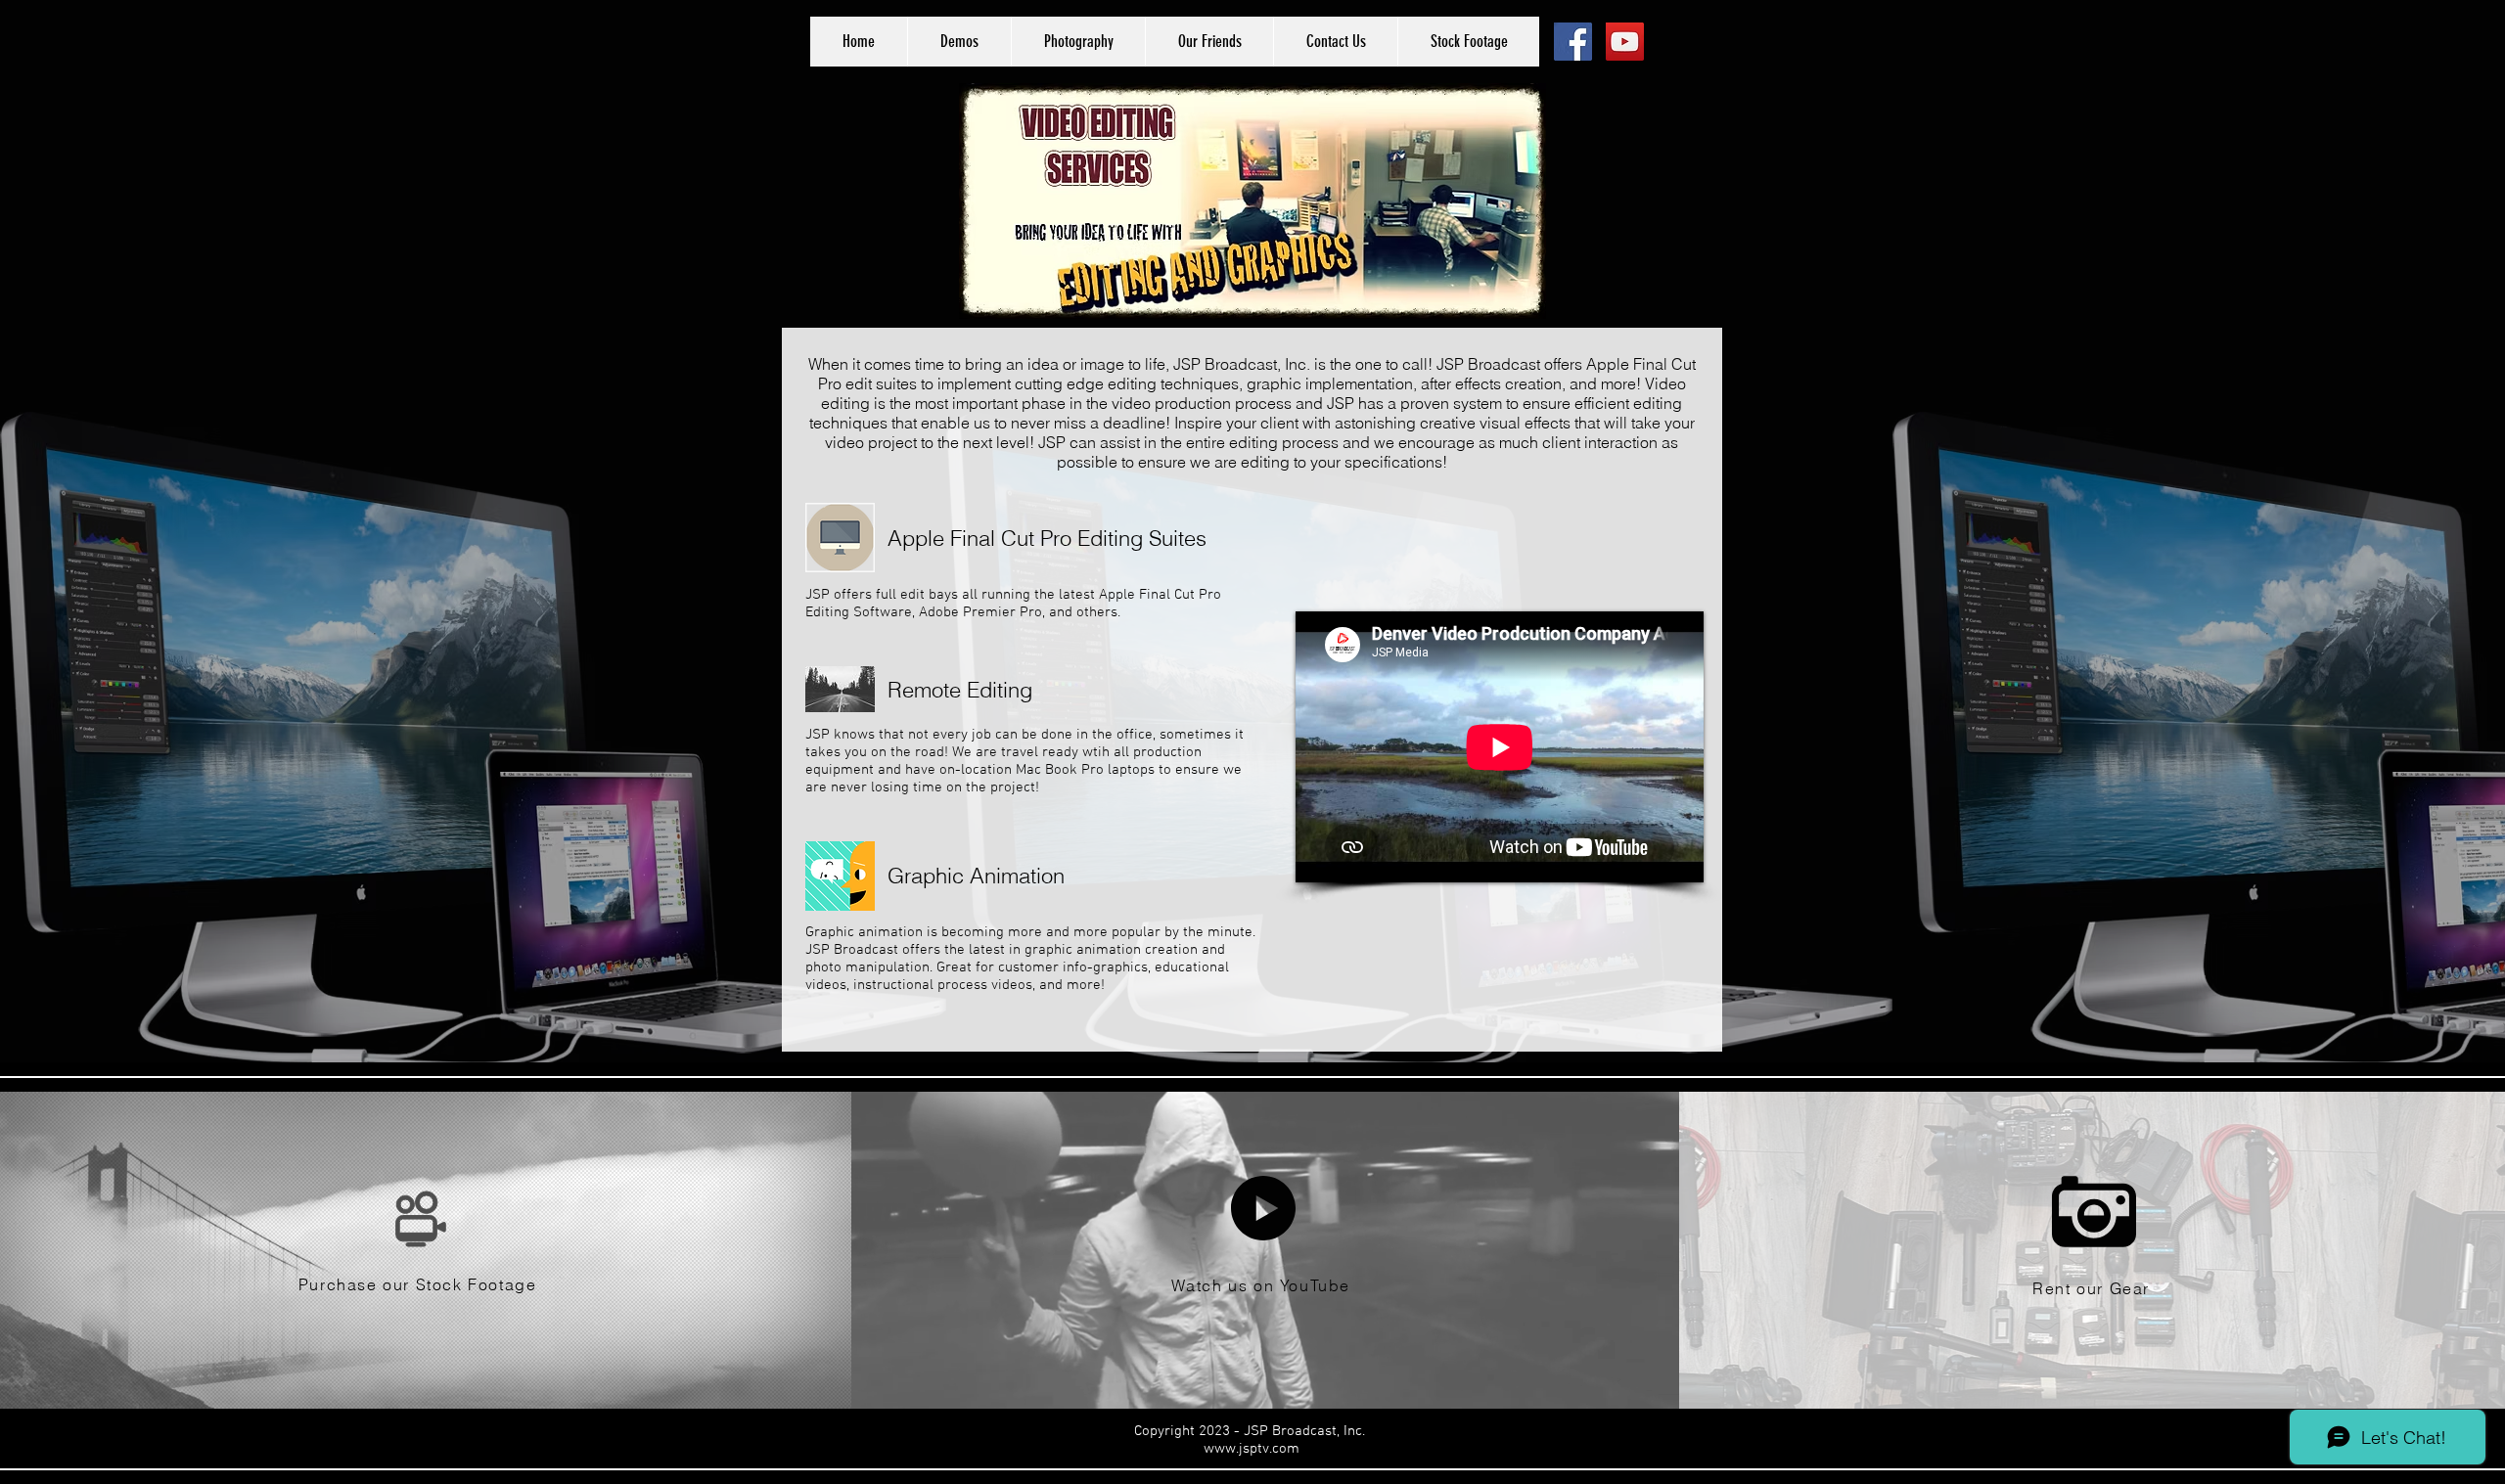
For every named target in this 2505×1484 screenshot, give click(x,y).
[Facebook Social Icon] (1573, 42)
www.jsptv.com (1252, 1449)
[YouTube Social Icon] (1625, 42)
